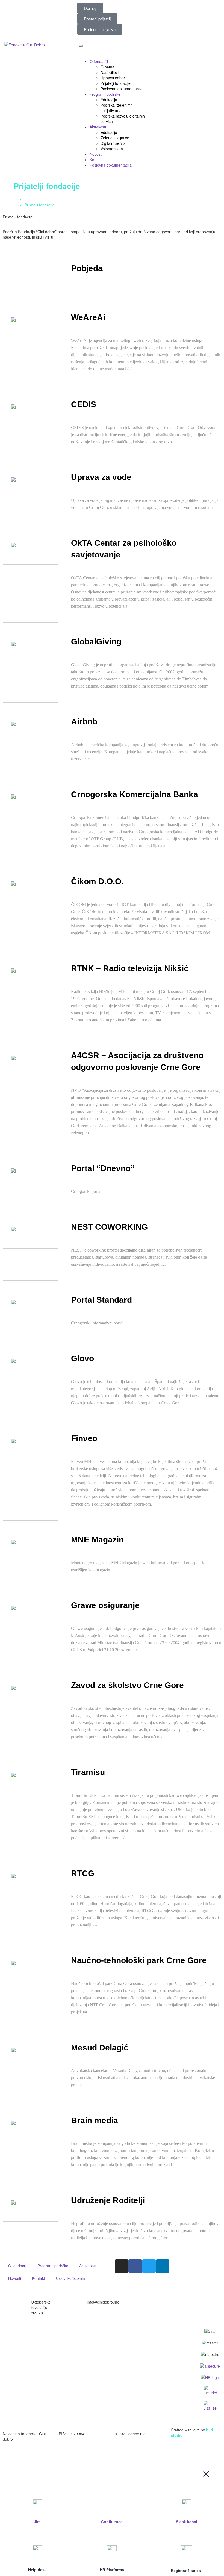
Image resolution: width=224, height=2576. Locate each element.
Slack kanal (187, 2522)
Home (30, 199)
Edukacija (109, 100)
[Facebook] (135, 2266)
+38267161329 (156, 2302)
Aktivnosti (98, 127)
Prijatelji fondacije (116, 83)
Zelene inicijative (115, 138)
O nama (107, 67)
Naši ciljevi (110, 72)
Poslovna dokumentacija (122, 89)
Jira (37, 2522)
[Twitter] (149, 2266)
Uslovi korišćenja (70, 2278)
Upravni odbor (113, 78)
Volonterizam (112, 149)
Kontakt (96, 160)
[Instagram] (122, 2266)
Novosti (96, 154)
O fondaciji (99, 61)
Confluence (112, 2522)
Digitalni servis (113, 143)
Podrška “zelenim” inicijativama (116, 108)
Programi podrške (105, 94)
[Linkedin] (163, 2266)
